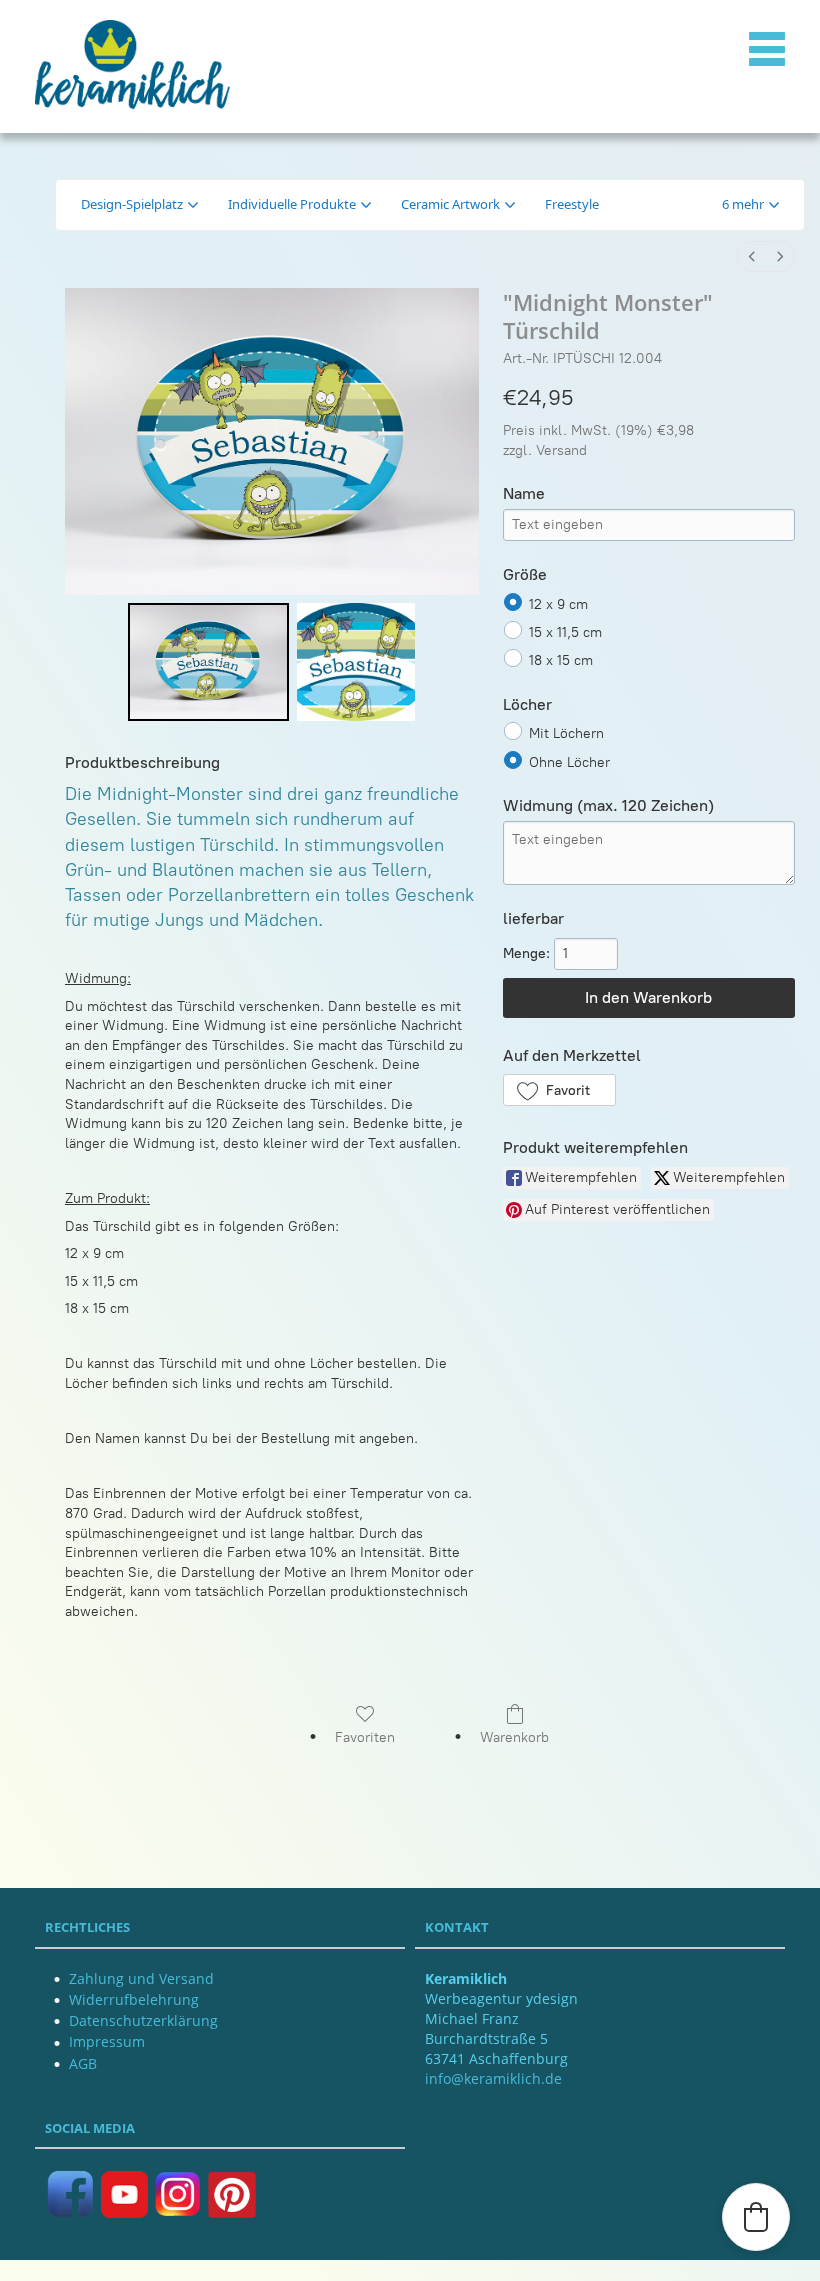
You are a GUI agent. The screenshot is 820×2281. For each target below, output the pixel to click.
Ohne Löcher (569, 761)
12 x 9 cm (558, 603)
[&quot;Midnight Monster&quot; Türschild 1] (356, 662)
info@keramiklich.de (493, 2078)
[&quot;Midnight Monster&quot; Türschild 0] (208, 662)
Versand (561, 450)
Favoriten (365, 1737)
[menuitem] (752, 256)
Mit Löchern (566, 733)
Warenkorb (514, 1737)
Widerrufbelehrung (134, 1999)
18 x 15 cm (561, 660)
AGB (83, 2063)
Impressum (107, 2041)
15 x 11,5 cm (565, 632)
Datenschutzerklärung (143, 2020)
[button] (750, 205)
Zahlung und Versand (141, 1978)
